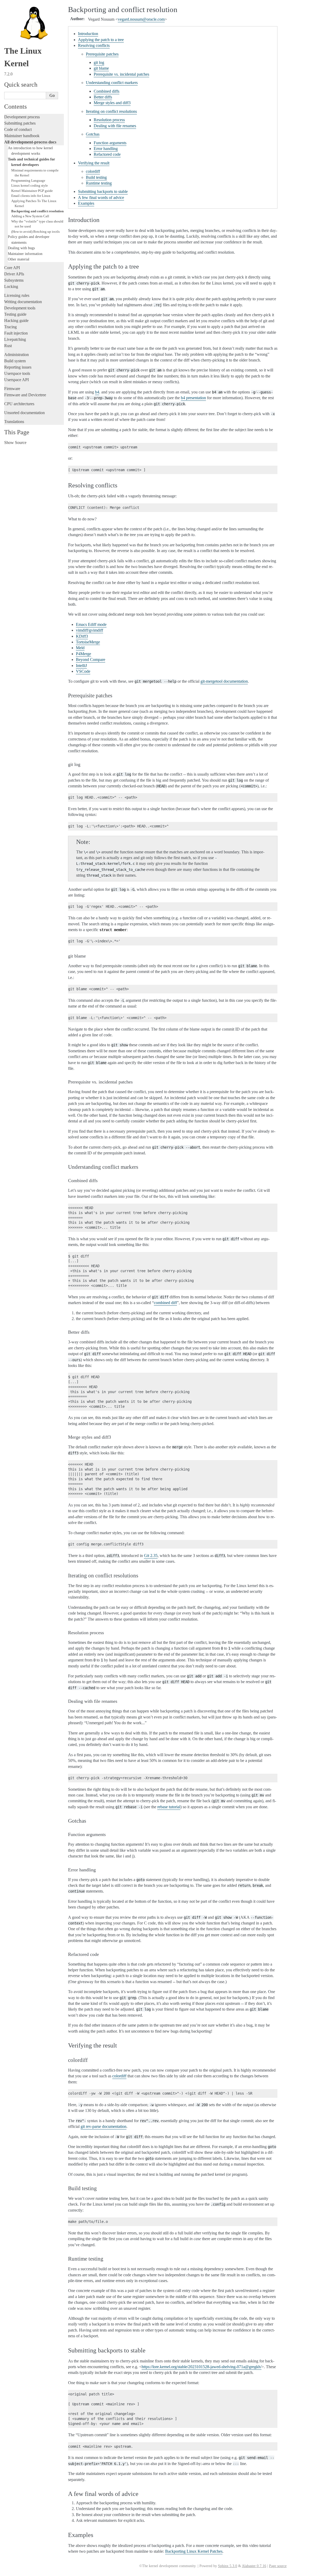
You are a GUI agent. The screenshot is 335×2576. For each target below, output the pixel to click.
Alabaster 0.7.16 (254, 2566)
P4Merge (83, 654)
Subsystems (14, 280)
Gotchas (93, 134)
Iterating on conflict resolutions (111, 111)
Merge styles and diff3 (112, 103)
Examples (86, 203)
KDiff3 (82, 636)
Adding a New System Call (30, 216)
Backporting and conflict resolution (37, 211)
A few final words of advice (101, 197)
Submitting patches (20, 123)
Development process (22, 117)
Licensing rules (17, 295)
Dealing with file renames (115, 126)
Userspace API (16, 380)
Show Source (15, 443)
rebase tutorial (169, 1807)
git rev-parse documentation (104, 2126)
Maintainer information (25, 254)
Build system (15, 361)
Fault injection (16, 333)
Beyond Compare (91, 660)
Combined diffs (107, 91)
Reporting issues (18, 367)
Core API (12, 268)
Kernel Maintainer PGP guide (32, 191)
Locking (11, 286)
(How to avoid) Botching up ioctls (35, 232)
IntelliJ (81, 666)
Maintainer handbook (22, 136)
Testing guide (15, 314)
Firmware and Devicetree (25, 395)
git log (99, 62)
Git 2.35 (151, 1556)
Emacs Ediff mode (91, 624)
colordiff (93, 171)
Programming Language (28, 180)
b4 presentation (193, 398)
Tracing (10, 327)
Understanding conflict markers (112, 83)
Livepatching (15, 339)
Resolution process (109, 120)
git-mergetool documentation (224, 681)
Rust (8, 346)
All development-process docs (30, 142)
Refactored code (107, 154)
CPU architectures (19, 404)
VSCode (83, 671)
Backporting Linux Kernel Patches (194, 2551)
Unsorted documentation (24, 413)
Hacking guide (16, 321)
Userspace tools (17, 373)
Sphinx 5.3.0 (228, 2566)
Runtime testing (99, 183)
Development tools (20, 308)
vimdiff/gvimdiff (90, 630)
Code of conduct (18, 129)
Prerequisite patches (102, 54)
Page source (278, 2566)
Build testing (96, 177)
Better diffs (103, 97)
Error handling (106, 149)
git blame (101, 68)
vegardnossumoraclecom (141, 19)
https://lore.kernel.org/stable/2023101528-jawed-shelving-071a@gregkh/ (202, 2367)
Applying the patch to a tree (101, 40)
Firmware (12, 389)
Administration (16, 355)
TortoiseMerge (88, 642)
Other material (19, 259)
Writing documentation (23, 302)
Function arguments (110, 143)
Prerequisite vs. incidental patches (121, 74)
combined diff (165, 1303)
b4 (97, 392)
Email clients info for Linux (31, 196)
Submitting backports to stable (103, 191)
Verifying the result (94, 163)
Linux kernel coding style (30, 185)
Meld (80, 648)
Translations (14, 422)
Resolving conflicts (94, 45)
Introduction (88, 34)
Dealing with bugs (21, 248)
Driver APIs (14, 274)
